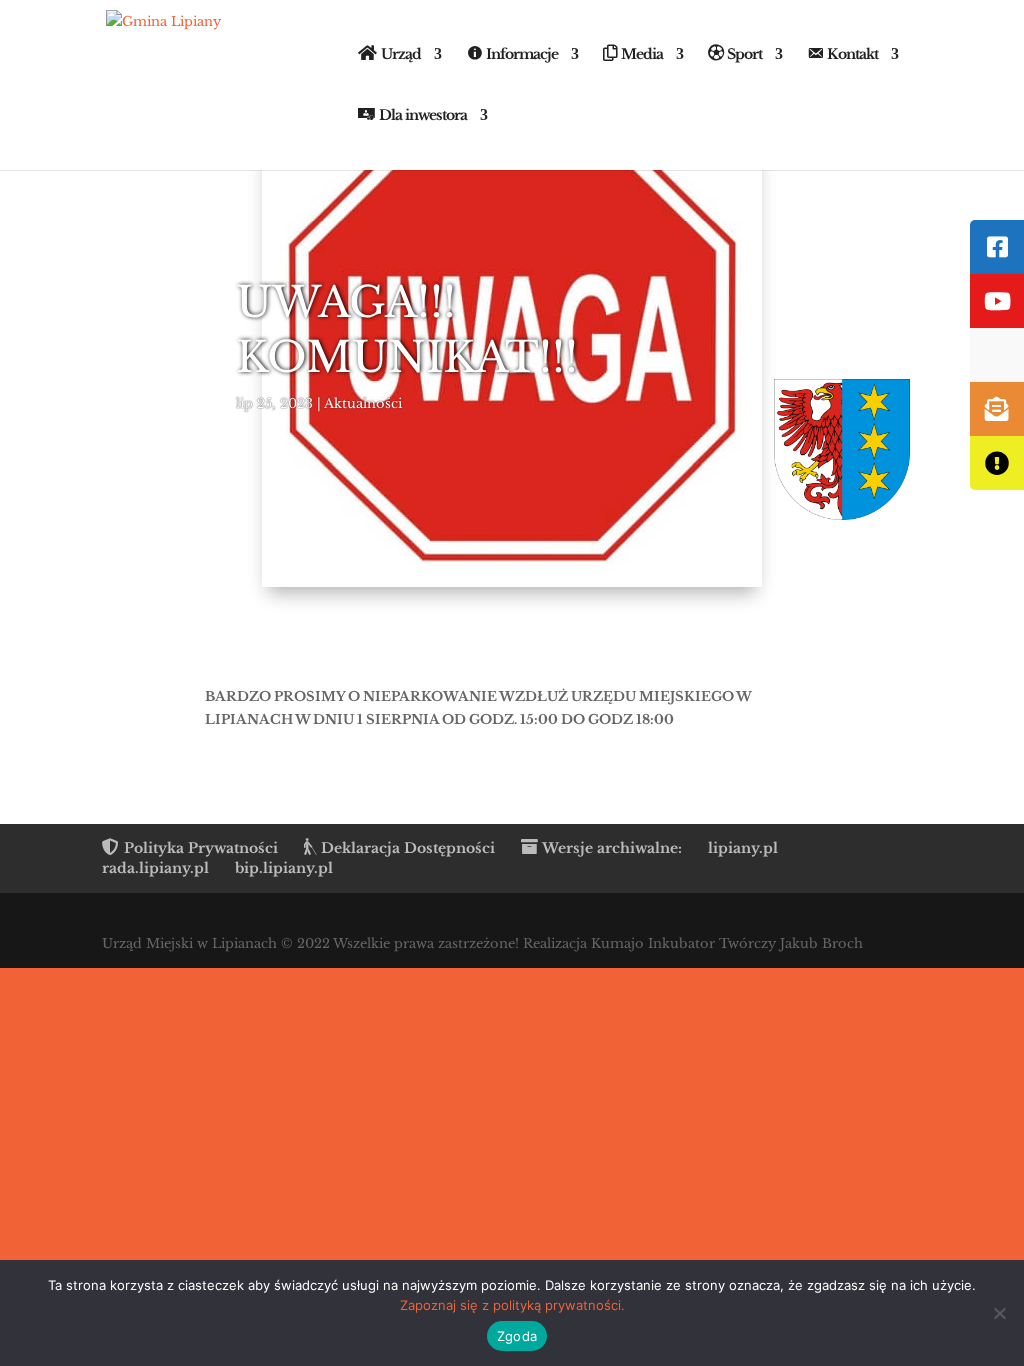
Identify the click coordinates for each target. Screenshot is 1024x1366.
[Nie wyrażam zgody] (999, 1313)
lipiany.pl (743, 848)
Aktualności (363, 403)
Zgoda (517, 1336)
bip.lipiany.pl (284, 868)
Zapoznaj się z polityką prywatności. (512, 1305)
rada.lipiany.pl (155, 868)
